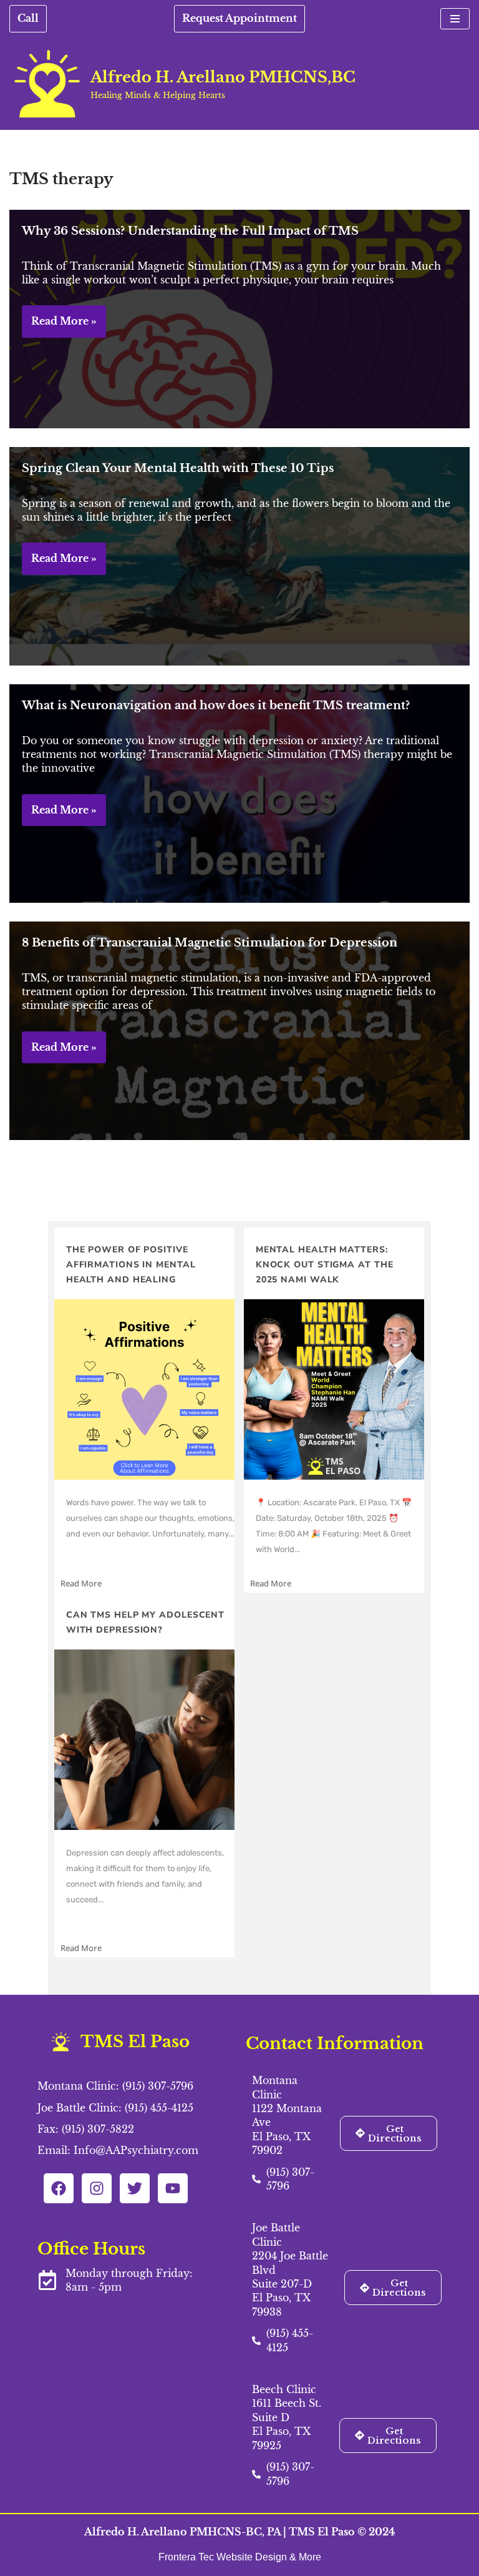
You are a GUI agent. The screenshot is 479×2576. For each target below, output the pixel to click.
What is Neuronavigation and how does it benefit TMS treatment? (216, 705)
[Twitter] (135, 2188)
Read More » (59, 326)
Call (28, 18)
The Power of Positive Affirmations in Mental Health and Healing (131, 1265)
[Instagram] (97, 2188)
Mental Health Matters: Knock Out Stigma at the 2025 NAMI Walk (325, 1265)
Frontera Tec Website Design (224, 2557)
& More (305, 2557)
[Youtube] (173, 2188)
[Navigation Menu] (455, 19)
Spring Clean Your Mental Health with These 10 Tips (178, 468)
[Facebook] (59, 2188)
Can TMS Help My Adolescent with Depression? (145, 1622)
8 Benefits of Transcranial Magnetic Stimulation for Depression (210, 943)
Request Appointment (239, 18)
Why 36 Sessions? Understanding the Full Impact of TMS (190, 231)
